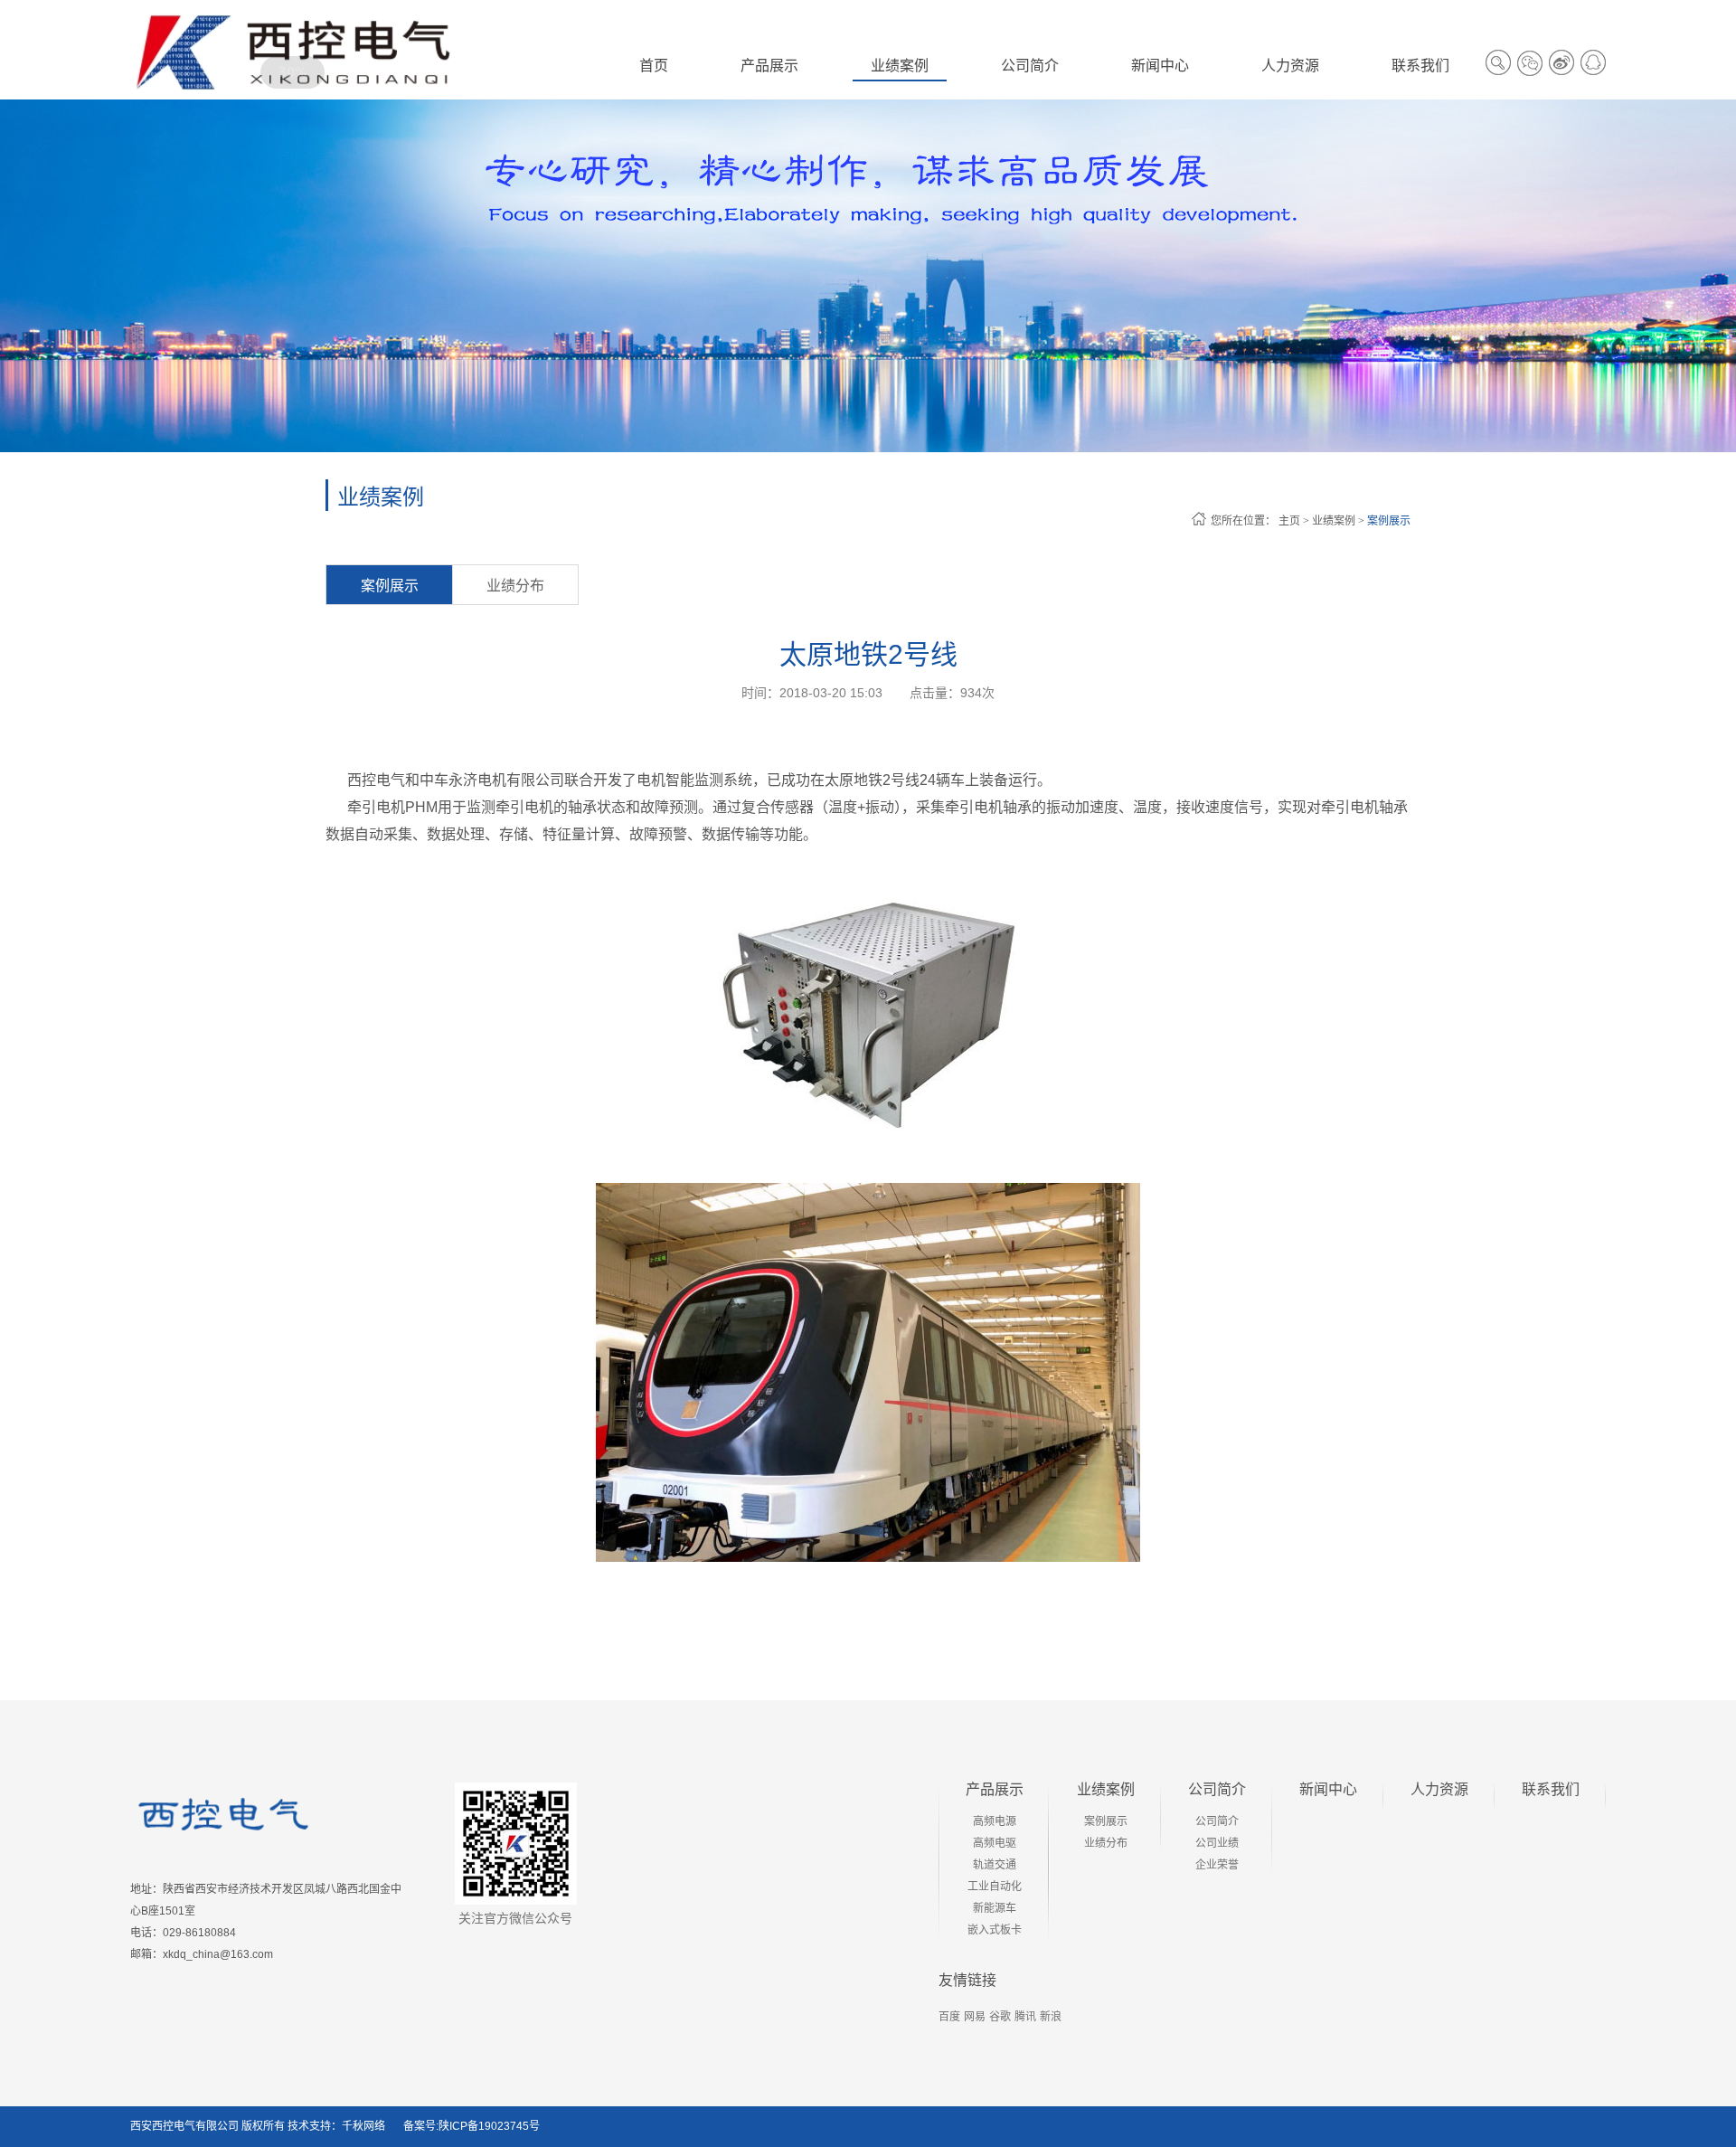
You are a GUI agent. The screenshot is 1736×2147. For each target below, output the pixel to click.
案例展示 (1389, 521)
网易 (975, 2017)
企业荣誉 (1217, 1865)
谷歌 (1000, 2017)
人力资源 (1439, 1789)
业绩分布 (515, 586)
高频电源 (995, 1821)
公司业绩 (1217, 1843)
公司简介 (1217, 1789)
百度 (949, 2017)
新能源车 (995, 1908)
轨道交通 (995, 1865)
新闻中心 (1328, 1789)
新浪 (1051, 2017)
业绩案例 (1334, 521)
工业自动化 (995, 1887)
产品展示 (995, 1789)
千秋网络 (363, 2126)
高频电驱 (995, 1843)
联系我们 (1551, 1789)
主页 (1289, 521)
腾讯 (1025, 2017)
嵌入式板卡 (995, 1930)
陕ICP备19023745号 (489, 2126)
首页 (654, 66)
